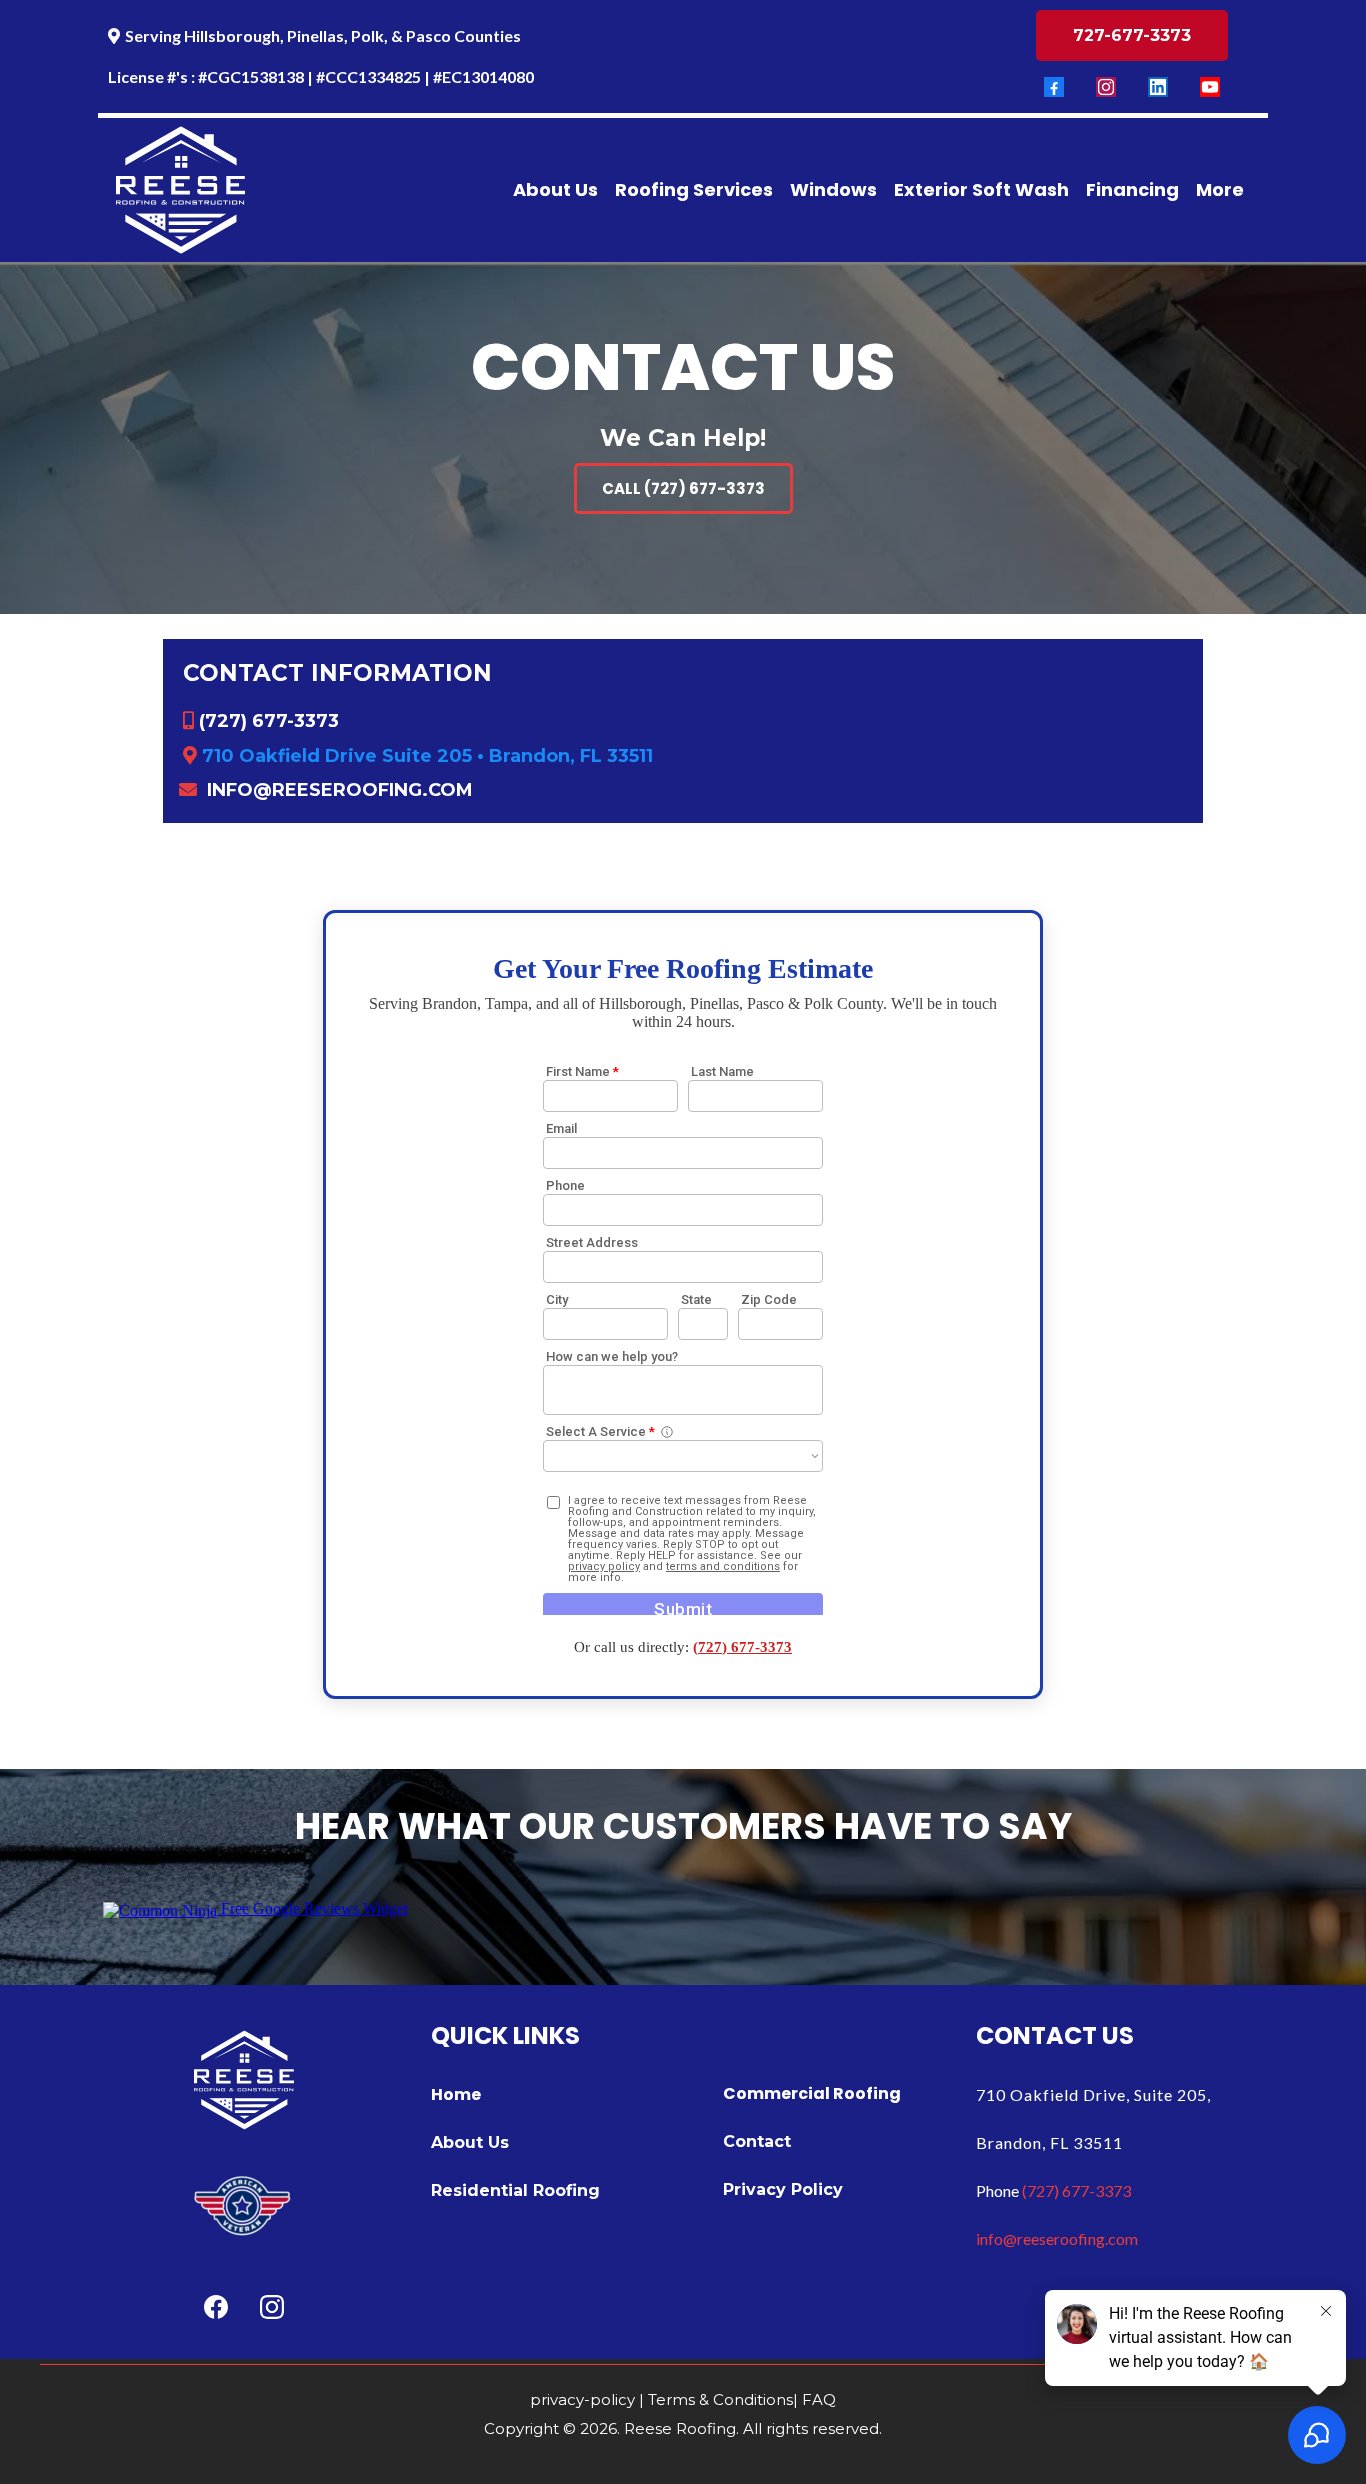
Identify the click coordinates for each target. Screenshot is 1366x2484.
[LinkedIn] (1158, 87)
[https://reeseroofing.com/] (180, 190)
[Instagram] (1106, 87)
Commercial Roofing (812, 2093)
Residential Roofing (515, 2190)
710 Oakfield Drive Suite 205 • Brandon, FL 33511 (427, 756)
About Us (470, 2142)
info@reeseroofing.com (1057, 2238)
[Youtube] (1210, 87)
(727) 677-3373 (269, 721)
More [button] (1220, 189)
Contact (757, 2141)
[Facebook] (1054, 87)
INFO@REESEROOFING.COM (340, 790)
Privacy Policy (783, 2189)
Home (456, 2094)
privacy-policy (582, 2399)
